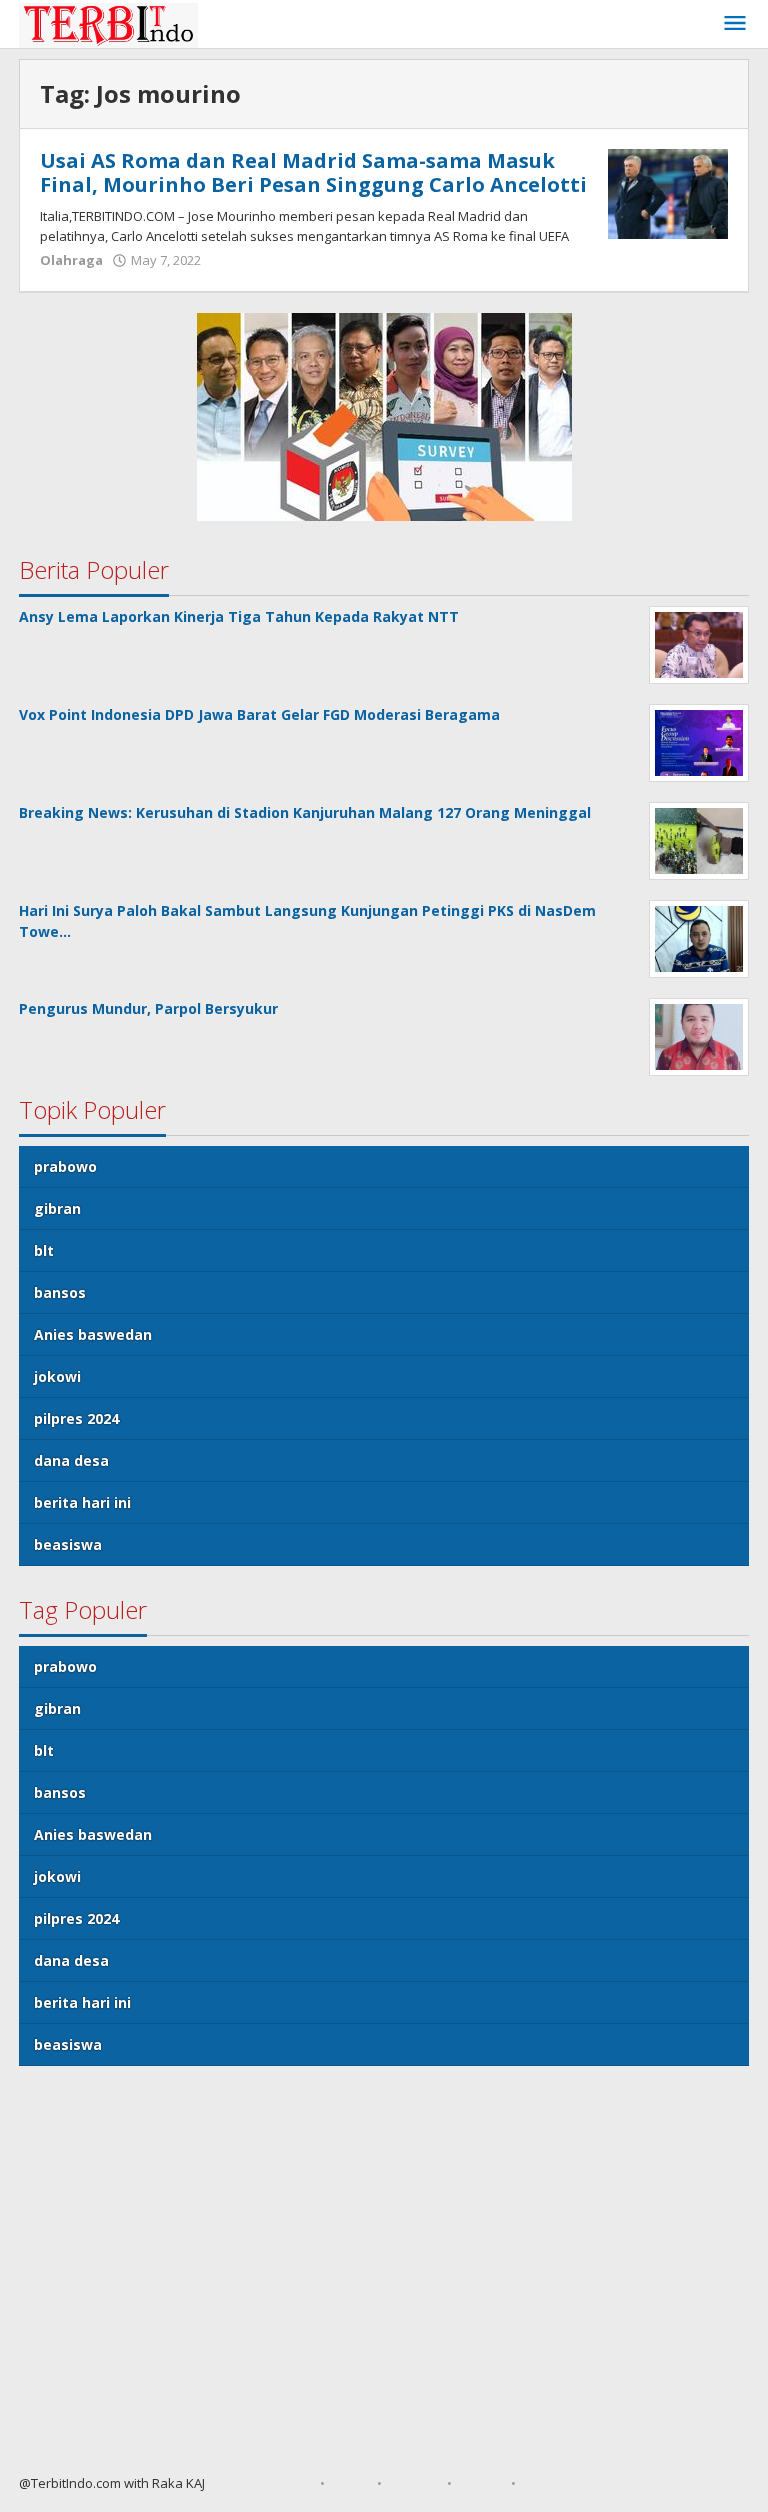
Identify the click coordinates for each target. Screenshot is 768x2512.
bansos (60, 1292)
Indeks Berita (564, 2483)
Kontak (481, 2483)
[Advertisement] (384, 2278)
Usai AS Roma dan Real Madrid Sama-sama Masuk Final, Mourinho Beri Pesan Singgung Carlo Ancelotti (313, 172)
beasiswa (68, 1544)
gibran (57, 1208)
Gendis (227, 2483)
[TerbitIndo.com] (108, 23)
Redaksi (414, 2483)
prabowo (65, 1166)
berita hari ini (82, 1502)
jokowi (57, 1376)
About (351, 2483)
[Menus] (735, 24)
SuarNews (280, 2483)
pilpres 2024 (76, 1418)
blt (44, 1250)
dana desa (71, 1460)
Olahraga (71, 260)
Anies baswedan (93, 1334)
